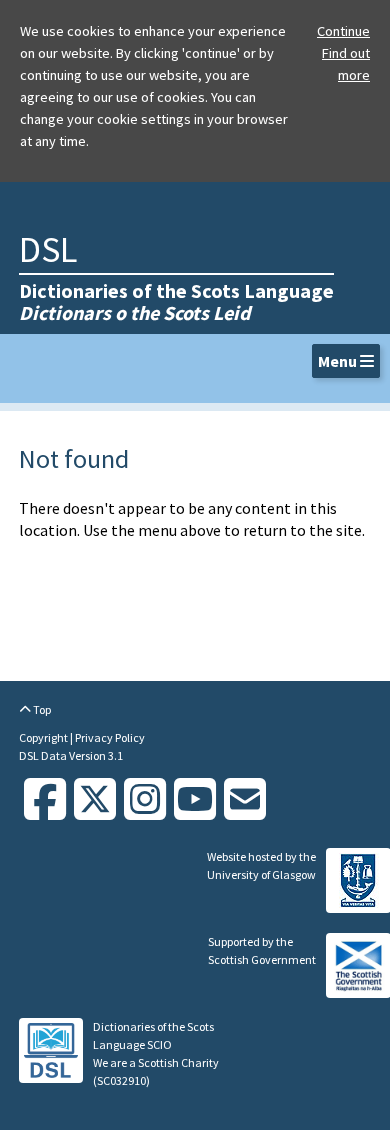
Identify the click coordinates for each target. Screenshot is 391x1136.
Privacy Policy (110, 737)
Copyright (44, 737)
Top (41, 709)
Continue (343, 31)
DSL (48, 249)
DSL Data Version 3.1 (71, 755)
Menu (339, 361)
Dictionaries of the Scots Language (176, 301)
